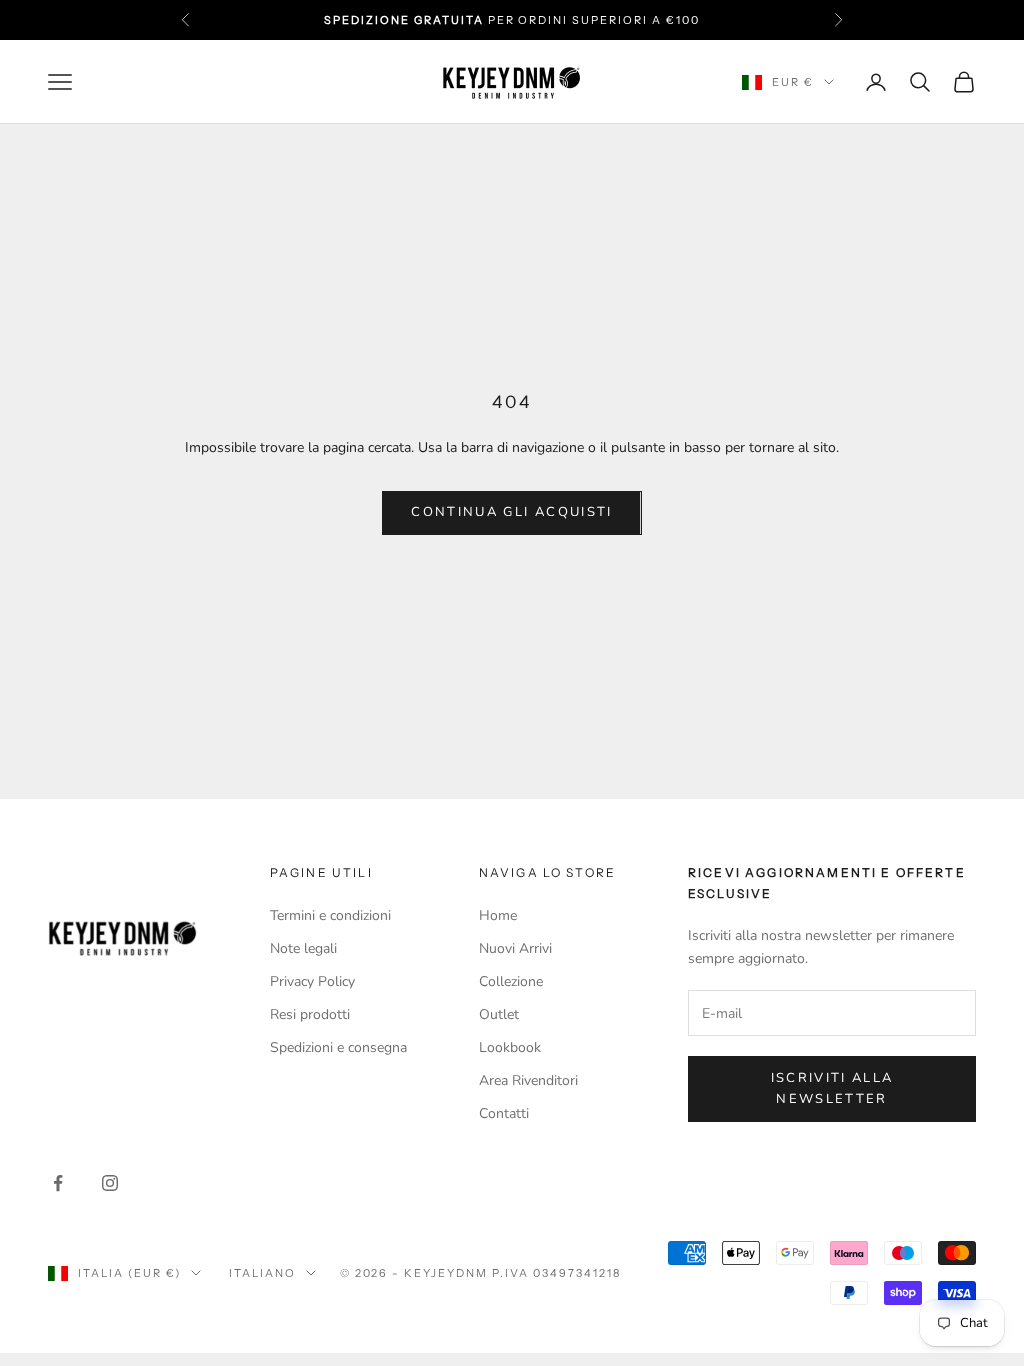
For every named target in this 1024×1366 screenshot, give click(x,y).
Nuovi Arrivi (515, 948)
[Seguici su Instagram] (110, 1183)
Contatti (504, 1113)
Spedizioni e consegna (338, 1047)
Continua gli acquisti (511, 512)
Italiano (262, 1273)
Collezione (511, 981)
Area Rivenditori (528, 1080)
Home (498, 915)
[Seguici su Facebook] (58, 1183)
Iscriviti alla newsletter (832, 1088)
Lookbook (510, 1047)
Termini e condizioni (330, 915)
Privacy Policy (312, 981)
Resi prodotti (310, 1014)
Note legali (303, 948)
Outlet (499, 1014)
